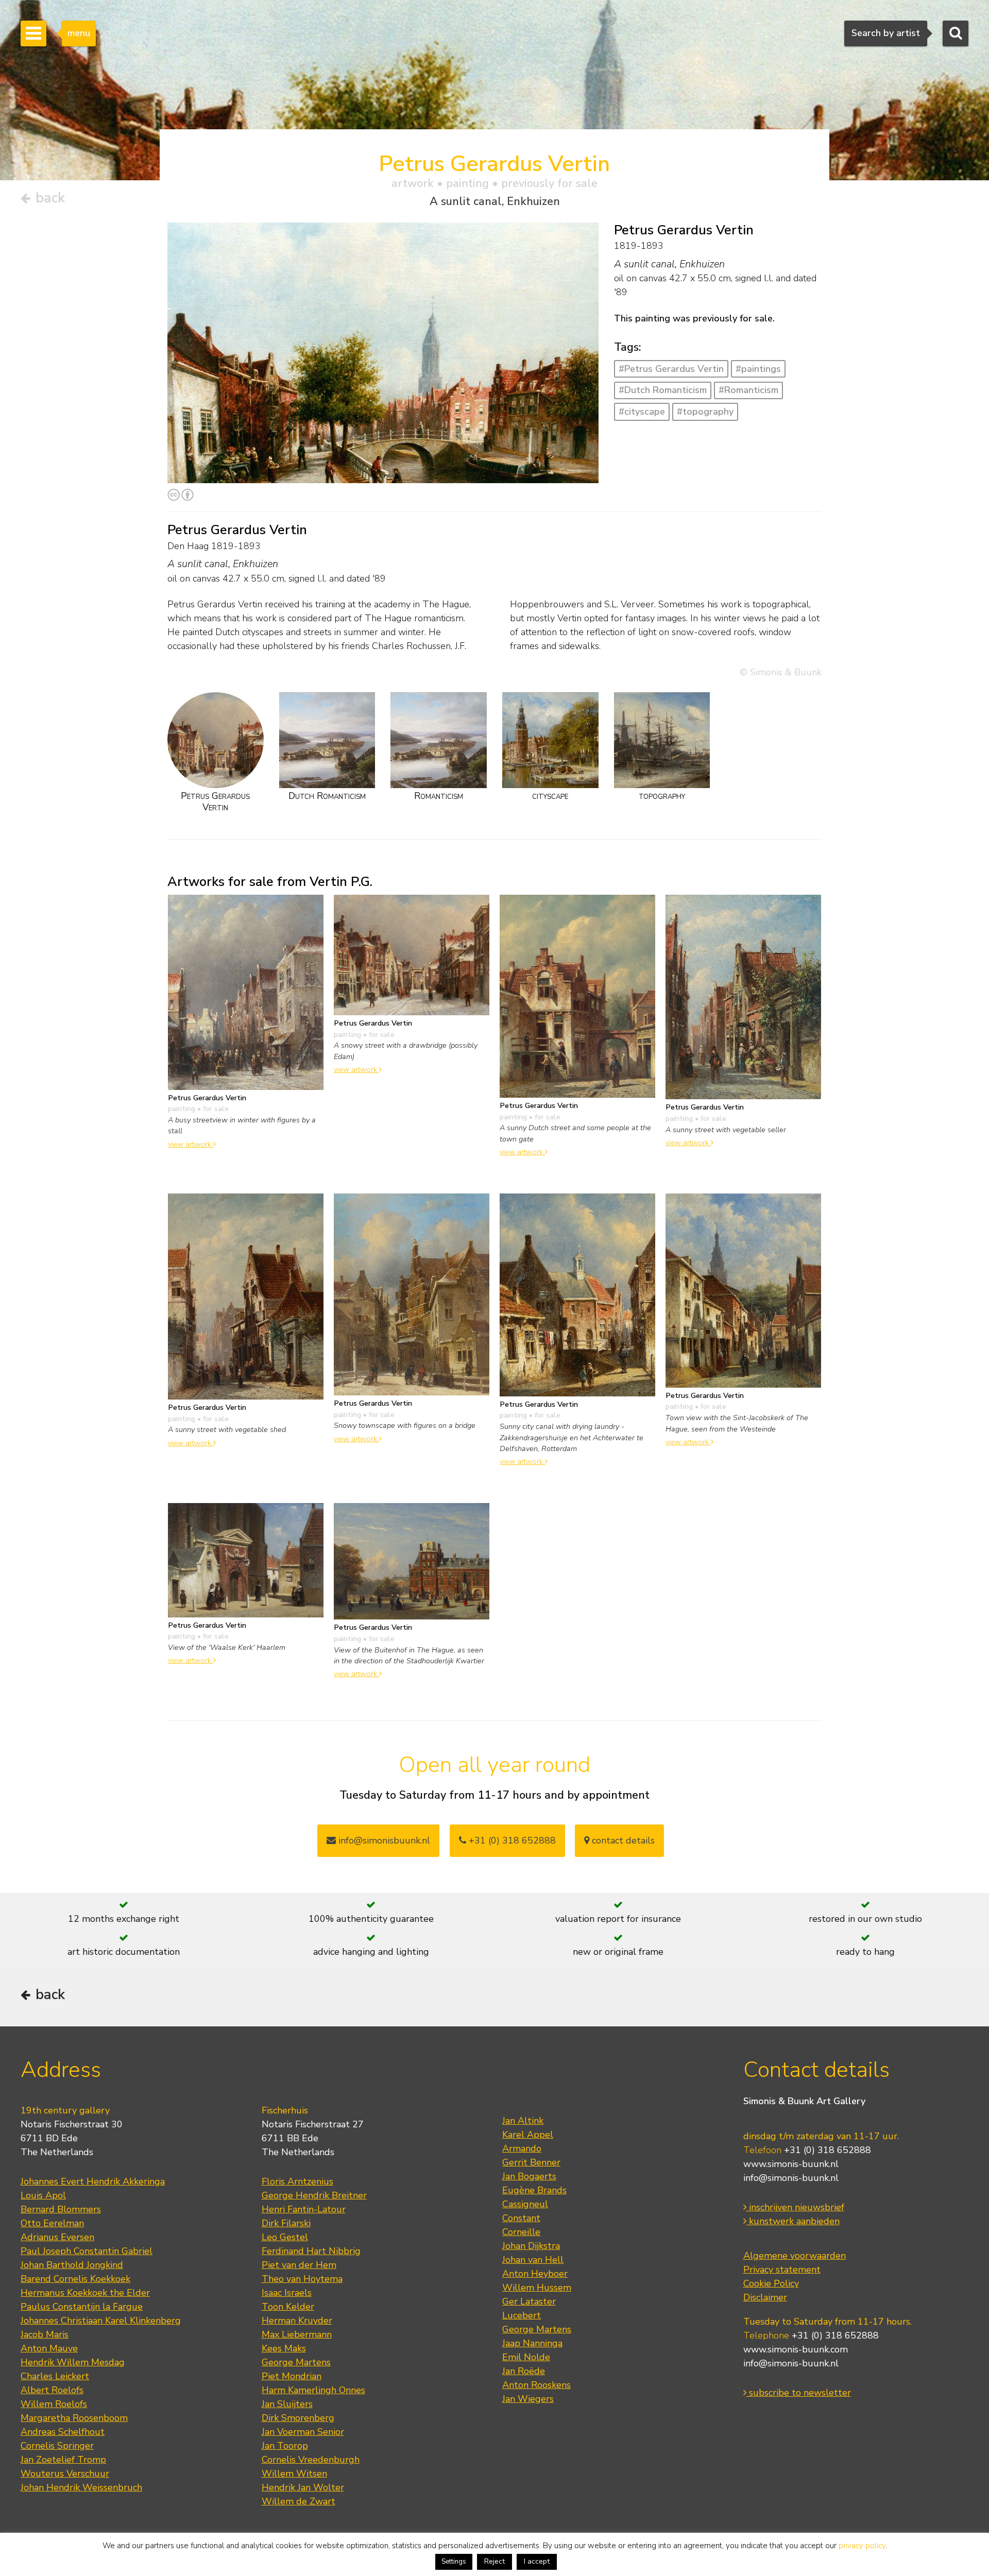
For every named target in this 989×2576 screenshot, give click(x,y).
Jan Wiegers (528, 2399)
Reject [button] (494, 2561)
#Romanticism (748, 390)
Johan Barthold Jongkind (72, 2265)
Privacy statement (782, 2270)
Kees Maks (284, 2348)
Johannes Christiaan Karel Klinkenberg (101, 2321)
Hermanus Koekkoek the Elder (85, 2293)
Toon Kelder (288, 2307)
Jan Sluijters (287, 2404)
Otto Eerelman (52, 2223)
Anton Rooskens (536, 2385)
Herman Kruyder (297, 2321)
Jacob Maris (45, 2334)
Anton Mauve (49, 2348)
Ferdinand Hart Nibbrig (311, 2251)
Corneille (521, 2232)
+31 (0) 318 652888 (511, 1840)
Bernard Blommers (61, 2209)
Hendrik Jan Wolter (303, 2487)
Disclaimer (765, 2297)
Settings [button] (454, 2562)
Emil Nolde (526, 2357)
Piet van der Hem (299, 2265)
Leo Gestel (285, 2237)
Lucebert (522, 2315)
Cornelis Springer (57, 2446)
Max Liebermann (297, 2334)
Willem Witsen (294, 2473)
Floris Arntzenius (297, 2181)
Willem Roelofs (54, 2404)
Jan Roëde (524, 2371)
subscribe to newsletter (799, 2393)
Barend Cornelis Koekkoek (75, 2279)
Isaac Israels (287, 2293)
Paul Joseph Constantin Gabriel (87, 2251)
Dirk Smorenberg (298, 2418)
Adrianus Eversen (57, 2237)
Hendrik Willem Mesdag (73, 2362)
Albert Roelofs (52, 2390)
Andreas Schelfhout (63, 2432)
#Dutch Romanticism (663, 390)
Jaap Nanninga (532, 2343)
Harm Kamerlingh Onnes (313, 2390)
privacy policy (862, 2546)
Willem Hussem (537, 2288)
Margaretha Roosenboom (74, 2418)
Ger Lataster (529, 2301)
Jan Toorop (285, 2446)
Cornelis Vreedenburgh (311, 2460)
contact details (622, 1840)
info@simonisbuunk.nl (383, 1840)
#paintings (758, 369)
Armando (522, 2148)
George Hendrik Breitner (314, 2195)
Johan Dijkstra (531, 2246)
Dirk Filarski (286, 2223)
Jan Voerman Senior (303, 2432)
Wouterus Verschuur (65, 2473)
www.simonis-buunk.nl (791, 2164)
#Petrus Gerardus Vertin (671, 369)
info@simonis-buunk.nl (791, 2178)
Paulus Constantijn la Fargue (82, 2307)
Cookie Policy (771, 2283)
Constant (521, 2218)
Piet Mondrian (292, 2376)
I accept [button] (537, 2561)
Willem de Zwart (299, 2501)
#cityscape (642, 412)
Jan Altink (523, 2121)
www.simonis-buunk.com (796, 2349)
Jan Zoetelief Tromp (63, 2460)
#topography (705, 412)
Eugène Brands (534, 2190)
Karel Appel (528, 2135)
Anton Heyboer (535, 2274)
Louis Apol (43, 2195)
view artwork (191, 1144)
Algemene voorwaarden (795, 2256)
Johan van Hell (533, 2260)
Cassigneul (525, 2204)
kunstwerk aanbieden (793, 2221)
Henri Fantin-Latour (304, 2209)
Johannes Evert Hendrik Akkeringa (93, 2181)
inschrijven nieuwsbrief (795, 2207)
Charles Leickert (55, 2376)
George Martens (296, 2362)
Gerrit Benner (531, 2162)
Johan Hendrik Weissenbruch (81, 2487)
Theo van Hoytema (302, 2279)
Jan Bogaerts (529, 2176)
